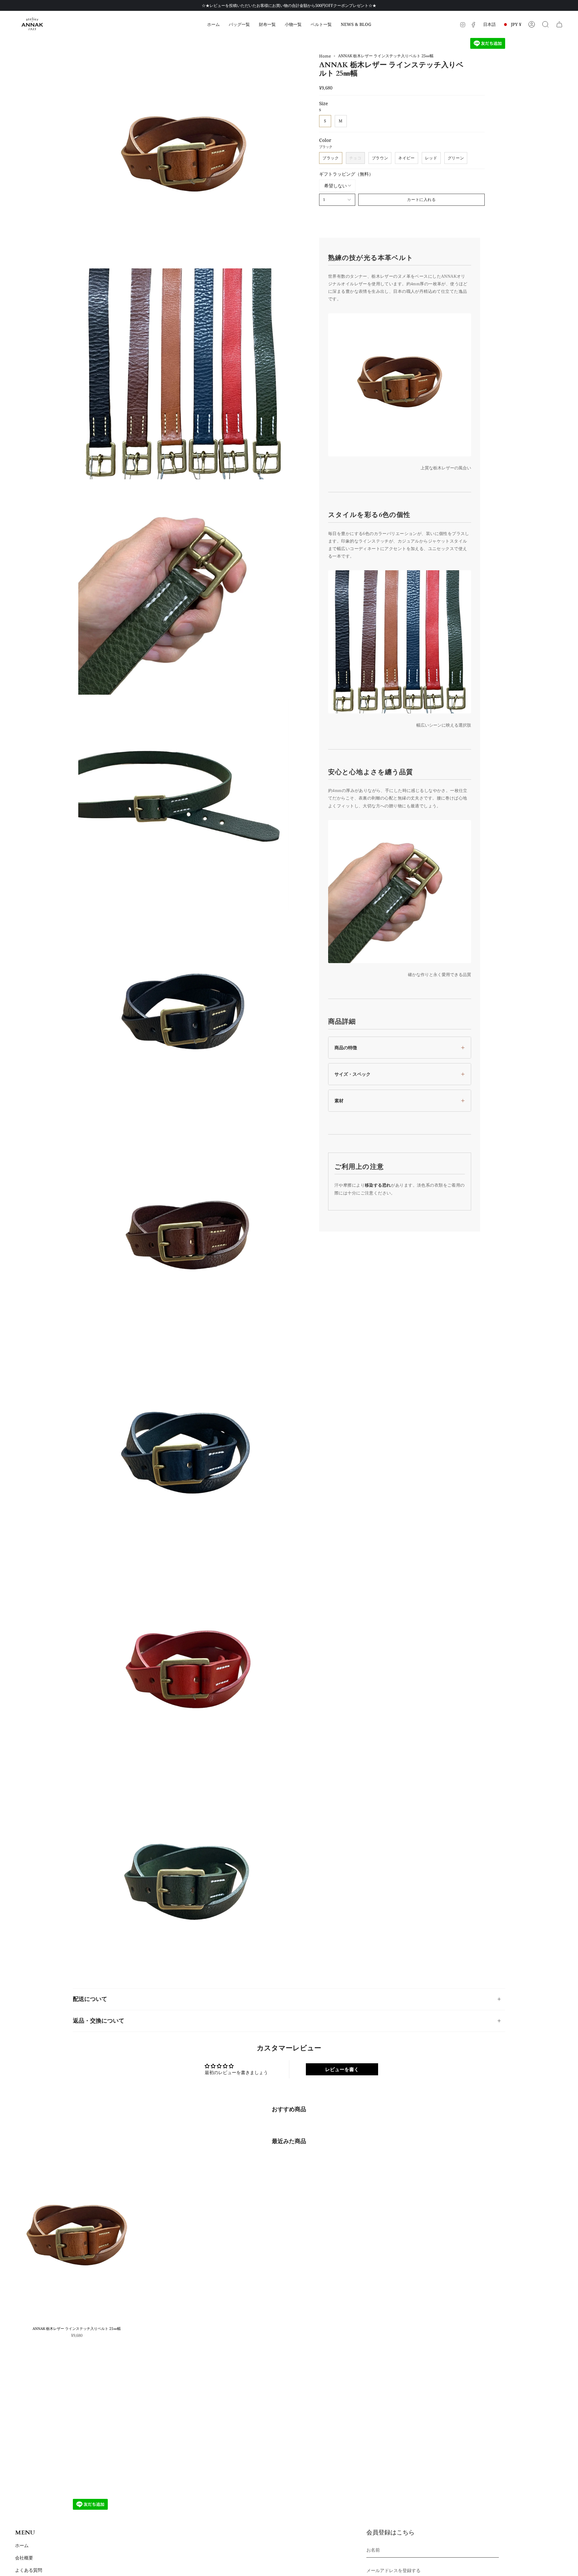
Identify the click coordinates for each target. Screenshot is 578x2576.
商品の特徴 (346, 1048)
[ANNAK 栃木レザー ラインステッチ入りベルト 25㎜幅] (77, 2239)
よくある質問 (29, 2570)
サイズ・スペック (353, 1074)
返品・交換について (99, 2021)
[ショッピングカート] (559, 24)
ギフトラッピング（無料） (346, 174)
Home (325, 56)
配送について (90, 1999)
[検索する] (545, 24)
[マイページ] (532, 24)
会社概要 (24, 2558)
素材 (339, 1101)
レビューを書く (342, 2069)
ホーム (22, 2545)
